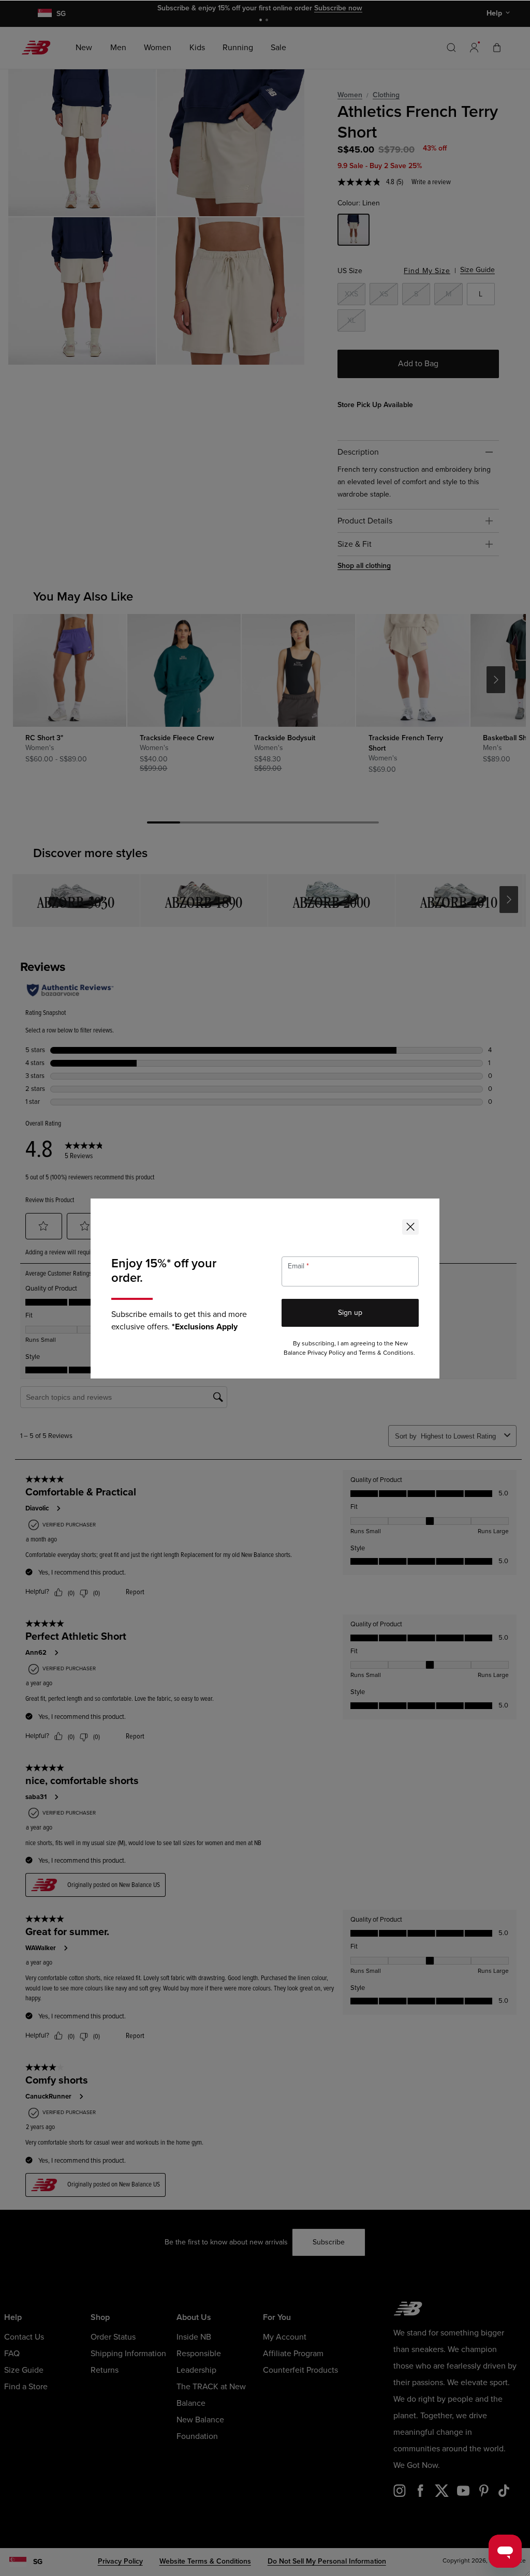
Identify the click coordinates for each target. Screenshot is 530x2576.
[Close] (410, 1227)
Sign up (350, 1313)
